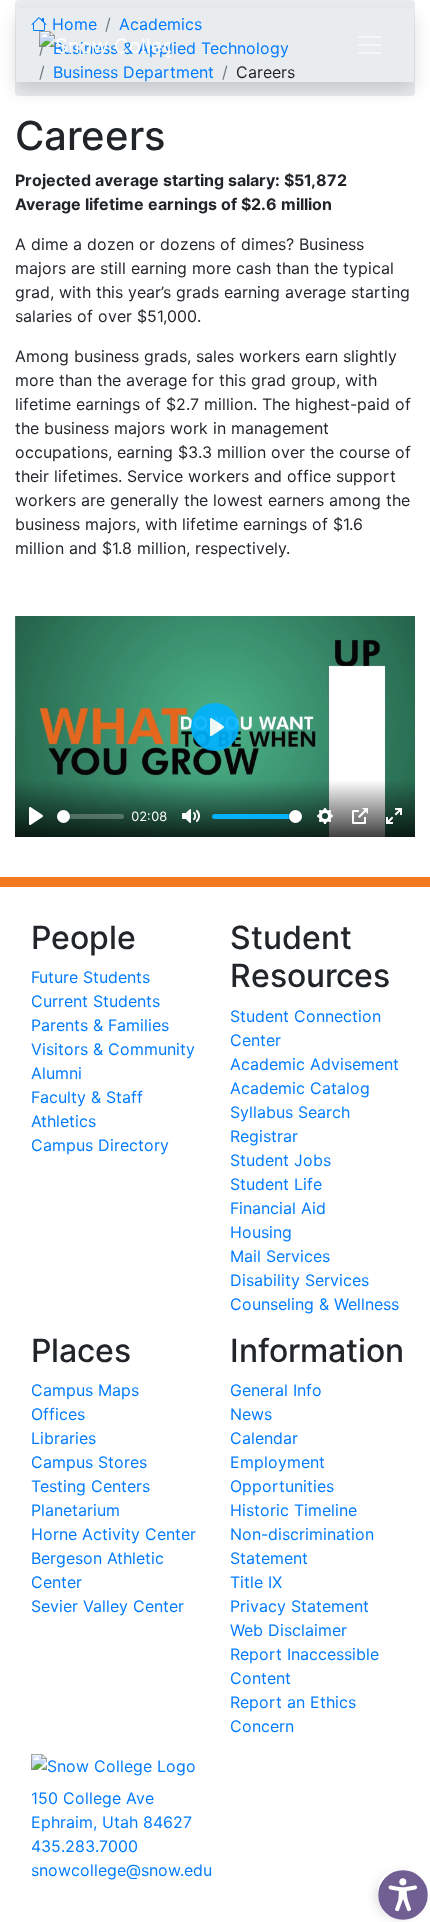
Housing (261, 1232)
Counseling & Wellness (314, 1304)
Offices (58, 1414)
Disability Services (299, 1280)
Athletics (63, 1121)
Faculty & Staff (87, 1097)
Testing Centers (90, 1486)
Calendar (264, 1438)
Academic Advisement (314, 1064)
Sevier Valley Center (107, 1606)
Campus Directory (100, 1145)
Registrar (264, 1136)
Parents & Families (100, 1025)
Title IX (256, 1582)
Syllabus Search (290, 1112)
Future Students (90, 977)
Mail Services (280, 1256)
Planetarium (75, 1510)
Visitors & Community (113, 1049)
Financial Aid (278, 1208)
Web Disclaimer (288, 1630)
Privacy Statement (299, 1606)
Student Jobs (280, 1160)
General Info (276, 1390)
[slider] (90, 816)
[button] (398, 1890)
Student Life (276, 1184)
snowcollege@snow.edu (121, 1870)
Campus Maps (85, 1390)
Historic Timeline (293, 1510)
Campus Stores (89, 1462)
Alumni (56, 1073)
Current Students (95, 1001)
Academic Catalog (300, 1088)
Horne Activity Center (113, 1534)
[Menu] (370, 45)
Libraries (63, 1438)
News (251, 1414)
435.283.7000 (84, 1846)
